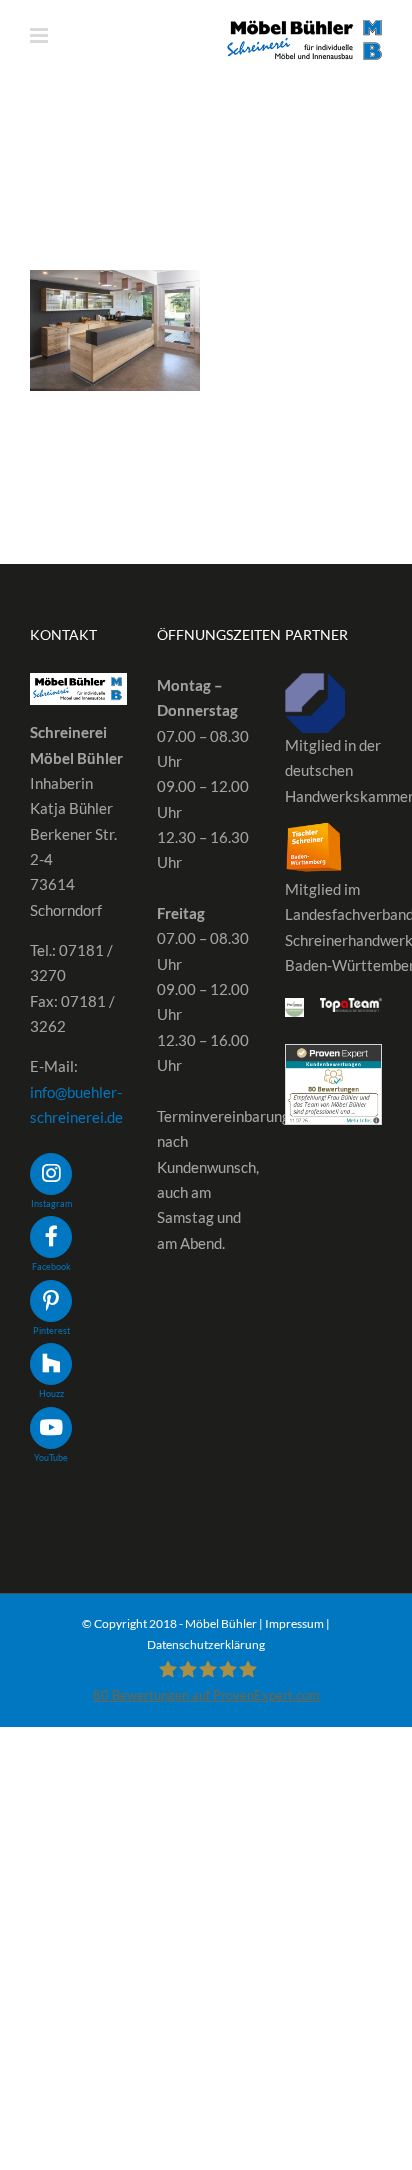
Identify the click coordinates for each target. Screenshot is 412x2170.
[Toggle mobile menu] (40, 35)
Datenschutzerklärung (206, 1644)
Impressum (294, 1623)
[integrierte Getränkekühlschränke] (115, 330)
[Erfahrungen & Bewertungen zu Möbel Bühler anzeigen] (333, 1056)
